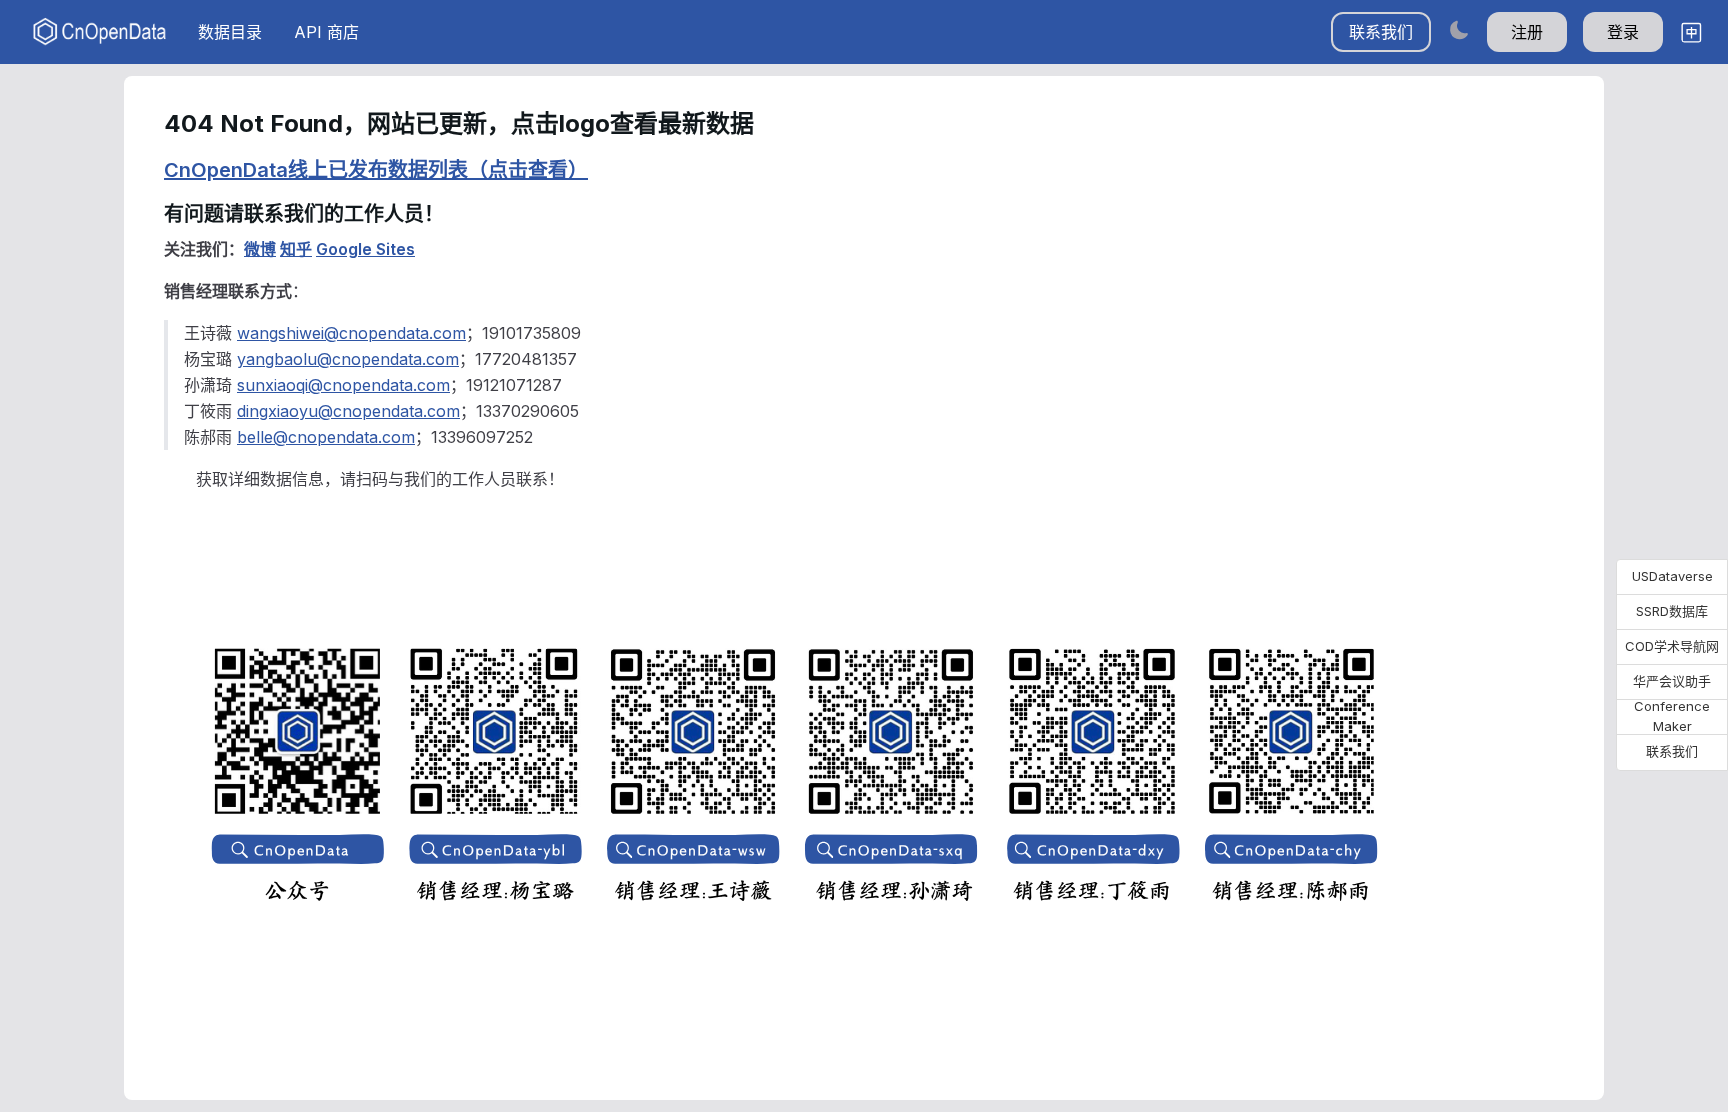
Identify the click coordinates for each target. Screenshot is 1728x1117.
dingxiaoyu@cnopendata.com (348, 411)
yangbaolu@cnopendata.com (348, 359)
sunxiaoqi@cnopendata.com (343, 385)
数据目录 (230, 32)
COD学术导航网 (1672, 646)
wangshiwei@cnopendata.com (351, 333)
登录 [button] (1623, 32)
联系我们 (1381, 32)
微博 (260, 249)
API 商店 (326, 32)
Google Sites (365, 249)
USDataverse (1672, 576)
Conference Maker (1672, 717)
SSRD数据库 (1672, 611)
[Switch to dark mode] (1459, 29)
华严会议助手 (1672, 681)
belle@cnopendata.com (326, 437)
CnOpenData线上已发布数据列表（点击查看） (376, 170)
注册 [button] (1527, 32)
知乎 (296, 249)
